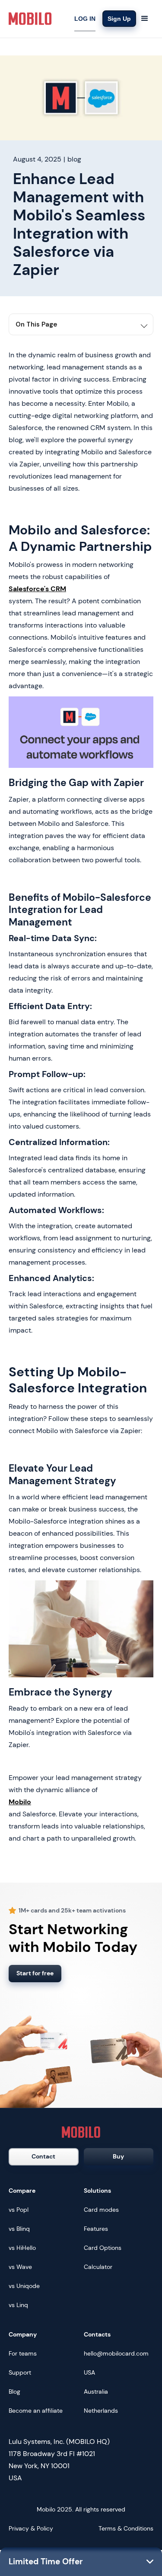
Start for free (35, 1973)
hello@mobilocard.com (116, 2353)
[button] (145, 19)
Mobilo (20, 1802)
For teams (23, 2353)
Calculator (98, 2267)
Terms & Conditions (126, 2528)
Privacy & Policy (31, 2528)
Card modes (101, 2210)
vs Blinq (19, 2229)
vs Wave (20, 2267)
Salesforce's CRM (37, 589)
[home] (30, 19)
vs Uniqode (24, 2286)
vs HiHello (22, 2248)
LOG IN (85, 19)
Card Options (103, 2248)
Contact (43, 2156)
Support (20, 2372)
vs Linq (18, 2305)
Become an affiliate (36, 2411)
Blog (14, 2392)
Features (96, 2229)
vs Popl (19, 2210)
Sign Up (119, 19)
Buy (118, 2156)
